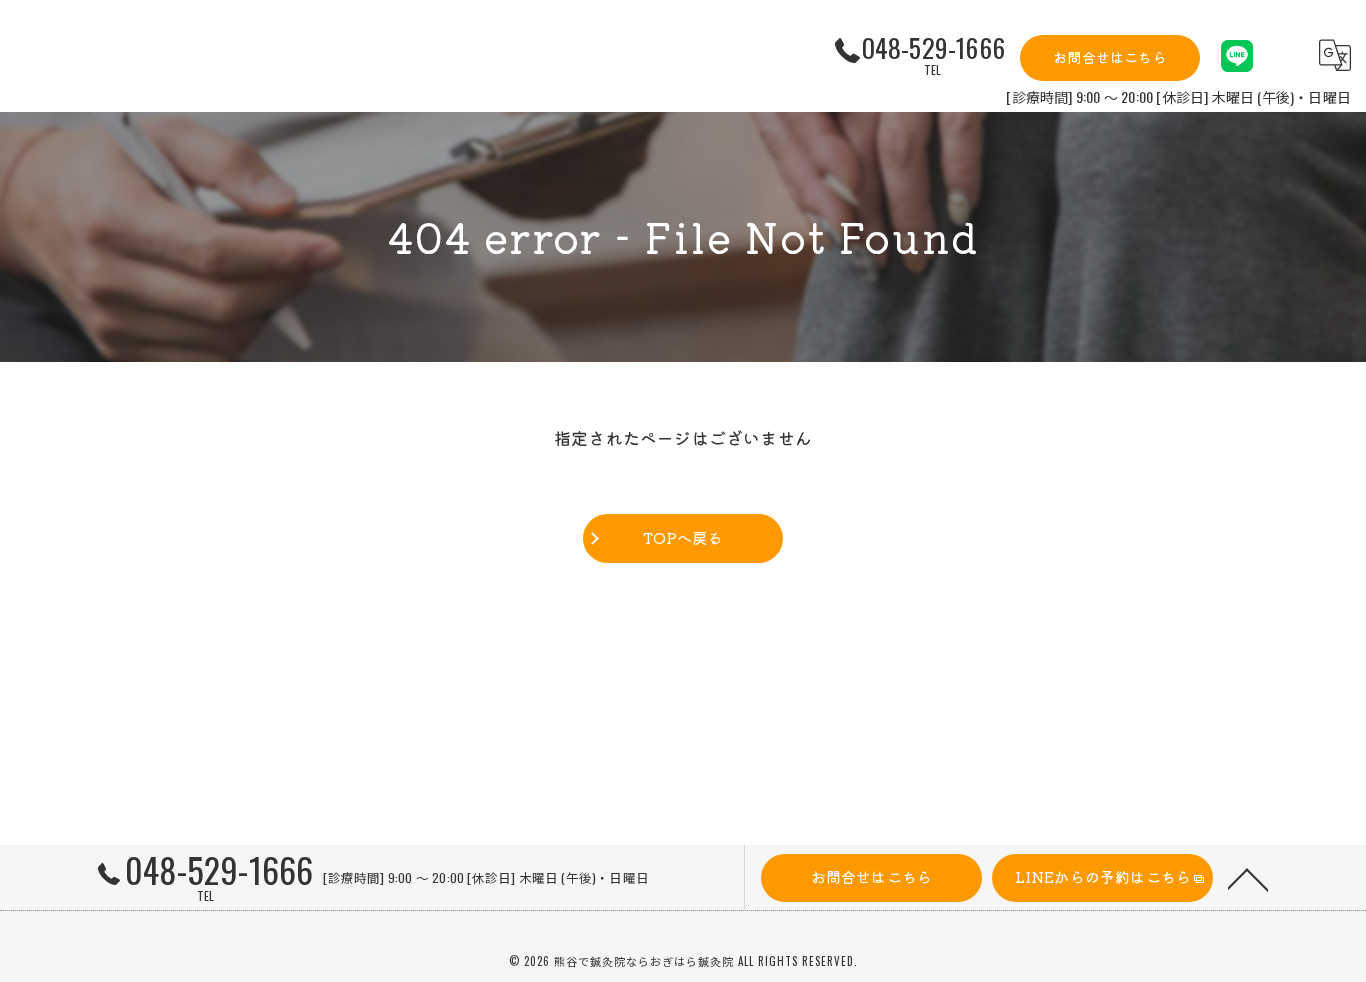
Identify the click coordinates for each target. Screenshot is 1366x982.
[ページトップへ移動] (1248, 878)
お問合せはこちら (1110, 57)
